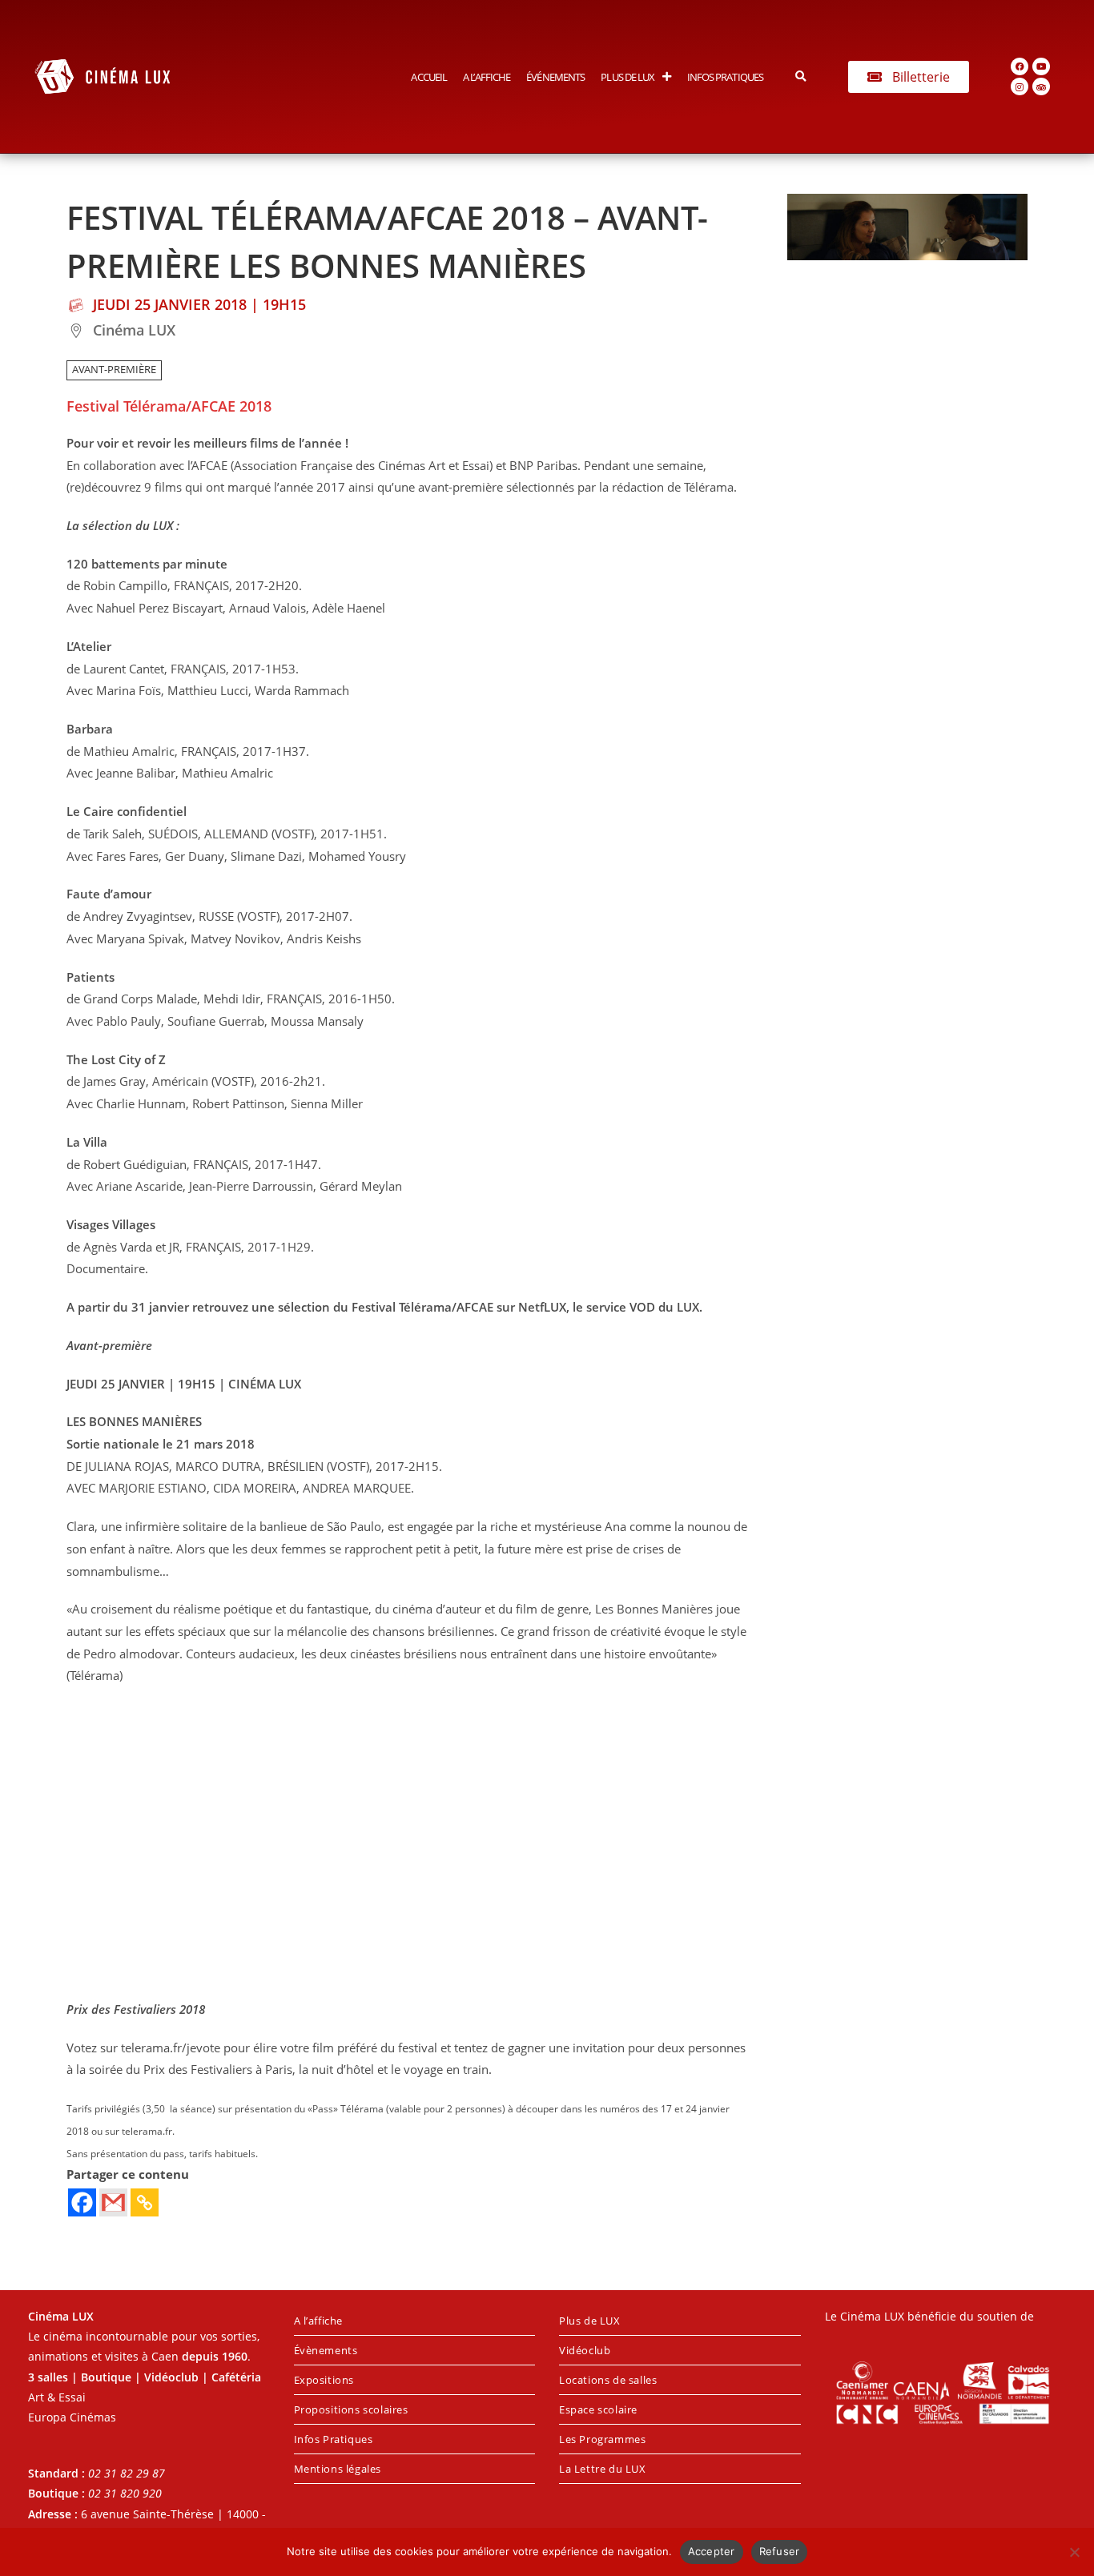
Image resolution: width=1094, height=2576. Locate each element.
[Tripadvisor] (1041, 86)
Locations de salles (608, 2380)
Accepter (712, 2551)
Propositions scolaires (351, 2409)
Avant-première (114, 370)
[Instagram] (1020, 86)
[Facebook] (1020, 66)
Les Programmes (602, 2439)
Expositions (324, 2380)
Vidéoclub (585, 2350)
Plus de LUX (627, 77)
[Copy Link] (145, 2202)
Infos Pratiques (726, 77)
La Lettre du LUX (603, 2469)
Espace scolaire (598, 2409)
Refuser (780, 2551)
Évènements (326, 2350)
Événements (555, 77)
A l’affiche (487, 77)
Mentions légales (338, 2469)
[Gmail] (113, 2202)
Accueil (429, 77)
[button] (800, 76)
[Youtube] (1041, 66)
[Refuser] (1074, 2552)
